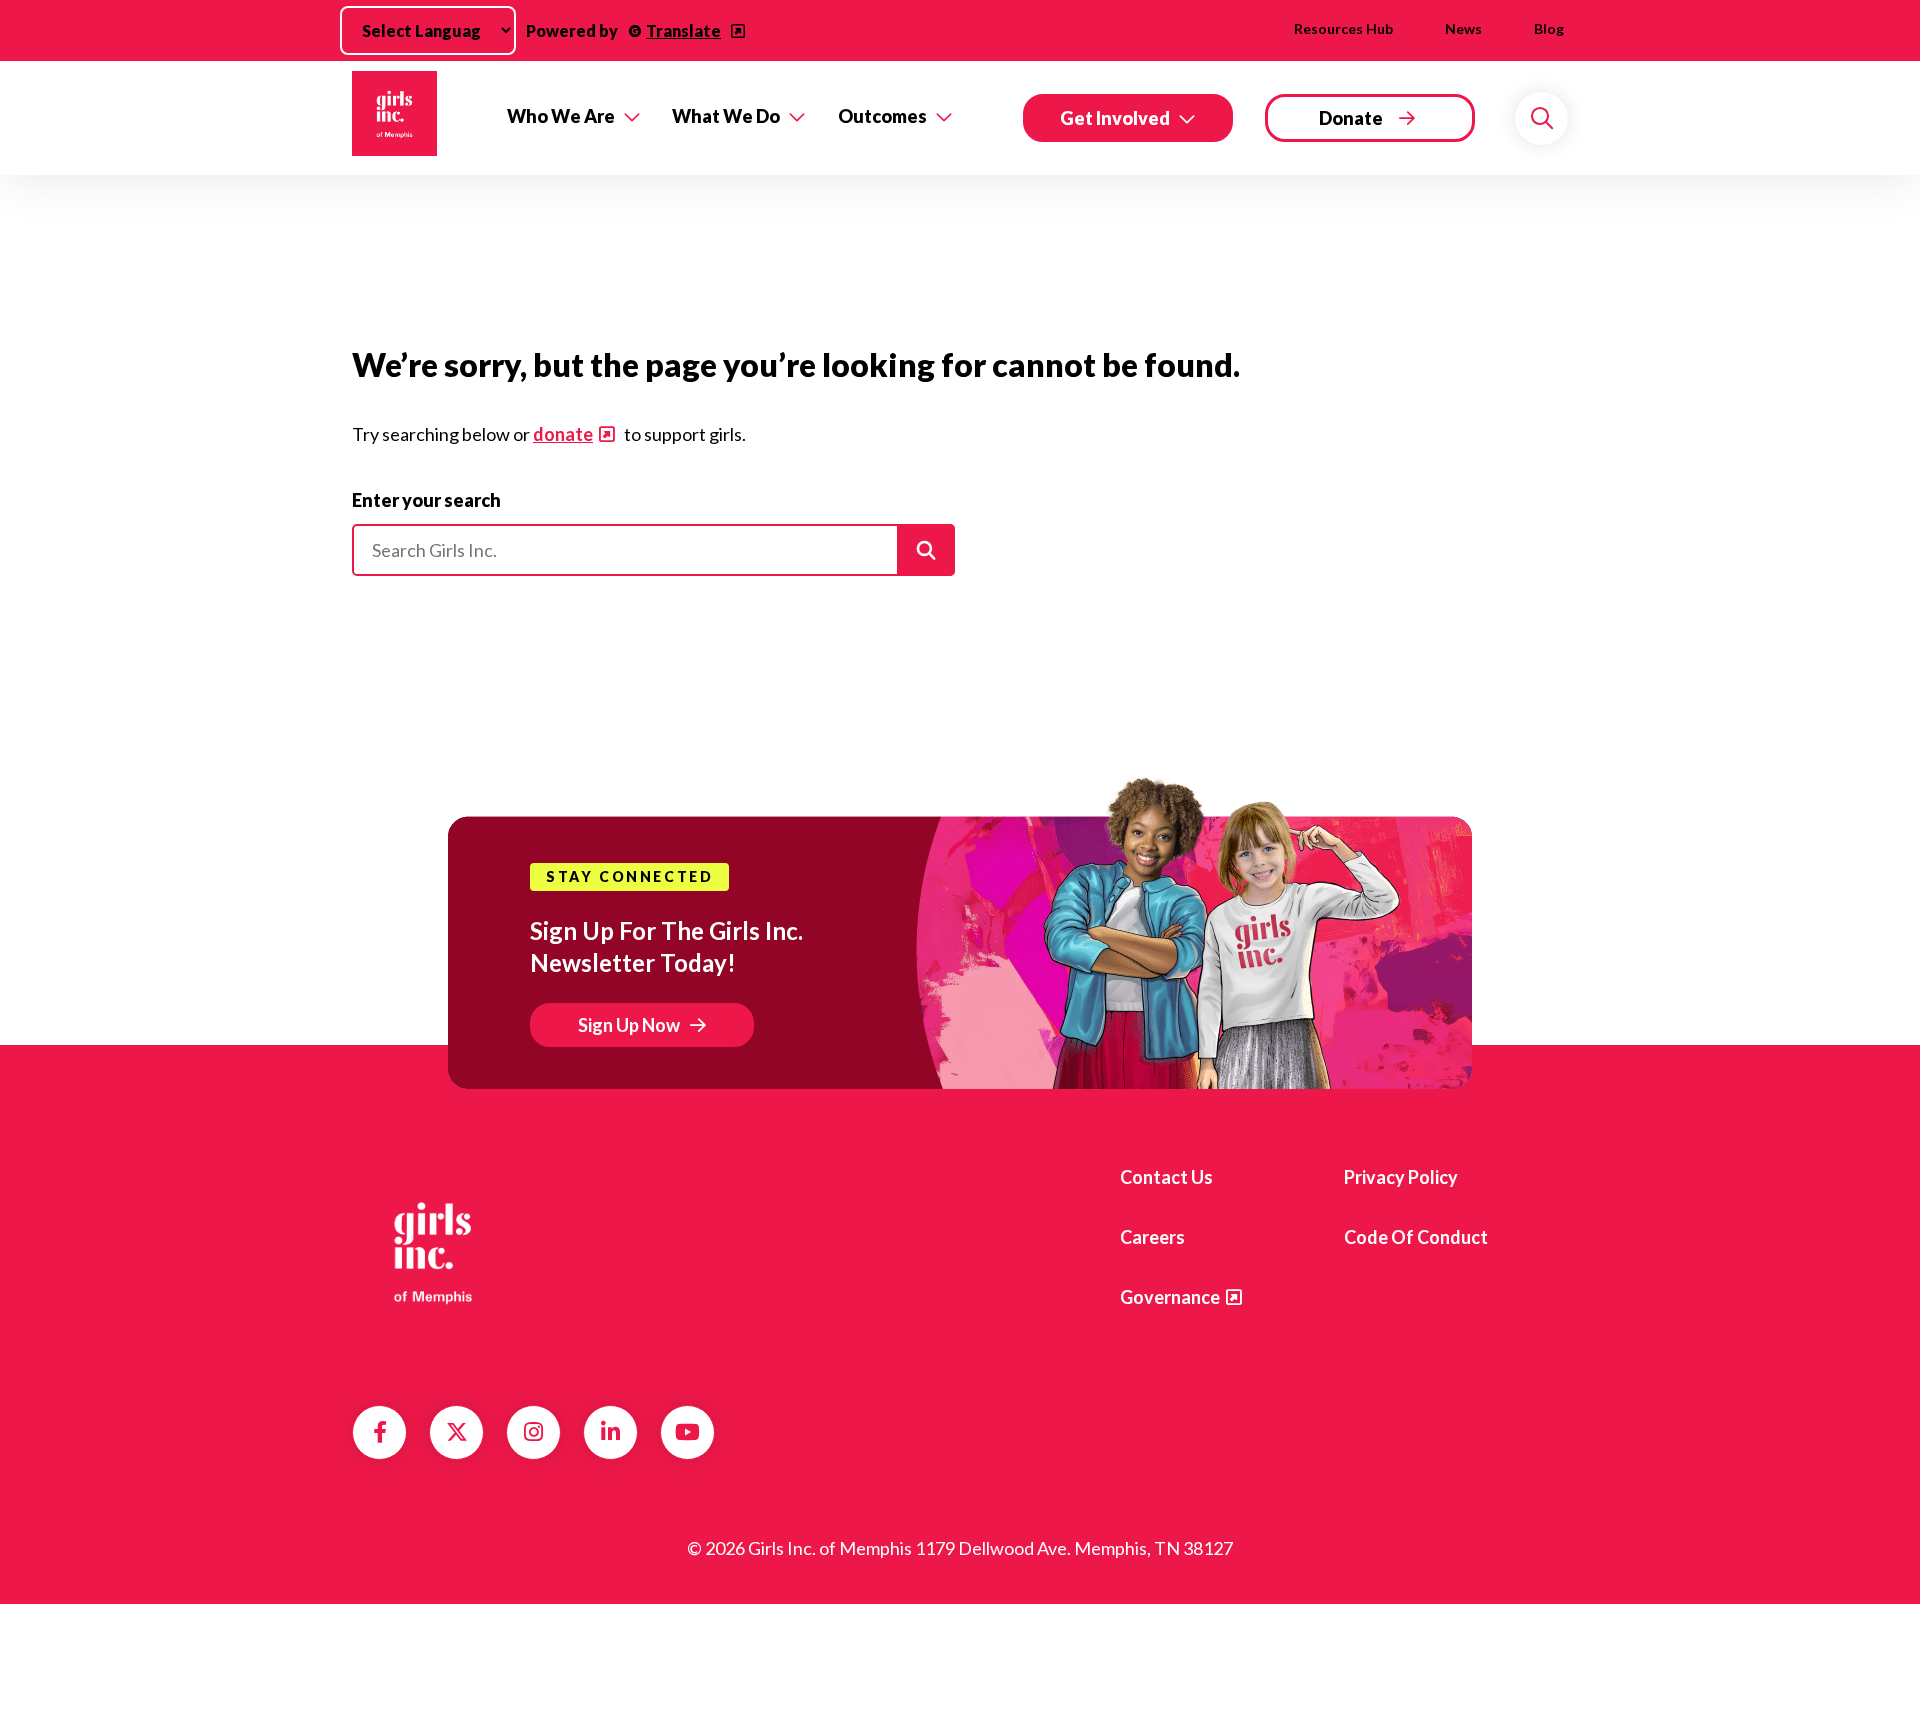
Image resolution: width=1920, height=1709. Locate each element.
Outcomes (882, 116)
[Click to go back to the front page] (415, 118)
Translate (683, 30)
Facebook (380, 1432)
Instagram (533, 1432)
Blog (1549, 28)
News (1463, 28)
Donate (1351, 118)
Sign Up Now (629, 1025)
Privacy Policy (1401, 1177)
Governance (1170, 1297)
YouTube (687, 1432)
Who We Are (561, 116)
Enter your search (426, 500)
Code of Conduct (1416, 1237)
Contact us (1166, 1177)
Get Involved (1115, 118)
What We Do (726, 116)
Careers (1152, 1237)
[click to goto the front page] (433, 1251)
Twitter (457, 1432)
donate (563, 434)
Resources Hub (1343, 28)
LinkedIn (610, 1432)
